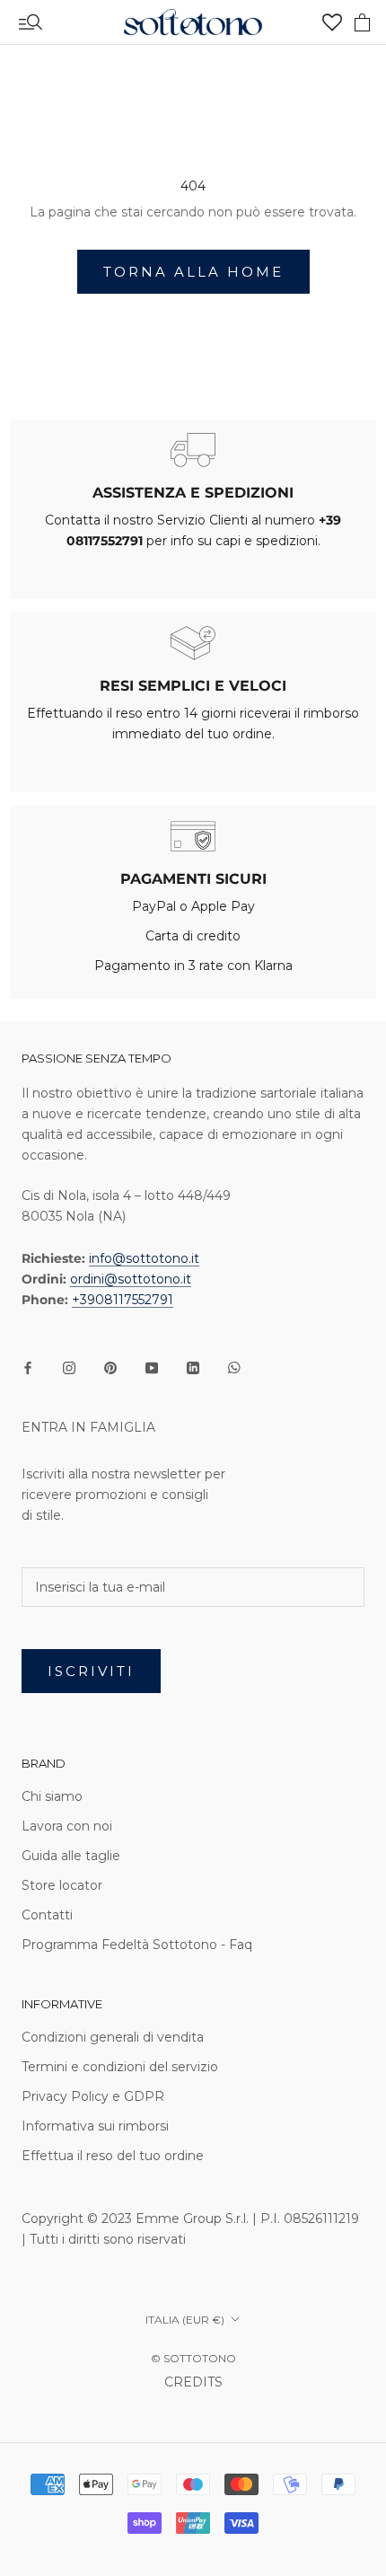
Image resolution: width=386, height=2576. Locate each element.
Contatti (47, 1915)
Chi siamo (52, 1796)
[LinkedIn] (193, 1367)
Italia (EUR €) (185, 2320)
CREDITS (193, 2382)
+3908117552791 (123, 1300)
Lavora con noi (67, 1826)
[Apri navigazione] (31, 22)
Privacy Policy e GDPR (93, 2096)
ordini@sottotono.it (131, 1279)
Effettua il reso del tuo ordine (113, 2156)
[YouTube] (152, 1367)
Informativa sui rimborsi (95, 2126)
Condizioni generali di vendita (113, 2037)
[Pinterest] (110, 1367)
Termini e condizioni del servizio (120, 2067)
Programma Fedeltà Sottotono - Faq (137, 1945)
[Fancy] (234, 1367)
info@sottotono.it (144, 1258)
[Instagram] (69, 1367)
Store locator (62, 1885)
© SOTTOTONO (193, 2358)
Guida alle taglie (71, 1856)
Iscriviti (91, 1671)
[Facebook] (28, 1367)
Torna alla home (193, 272)
